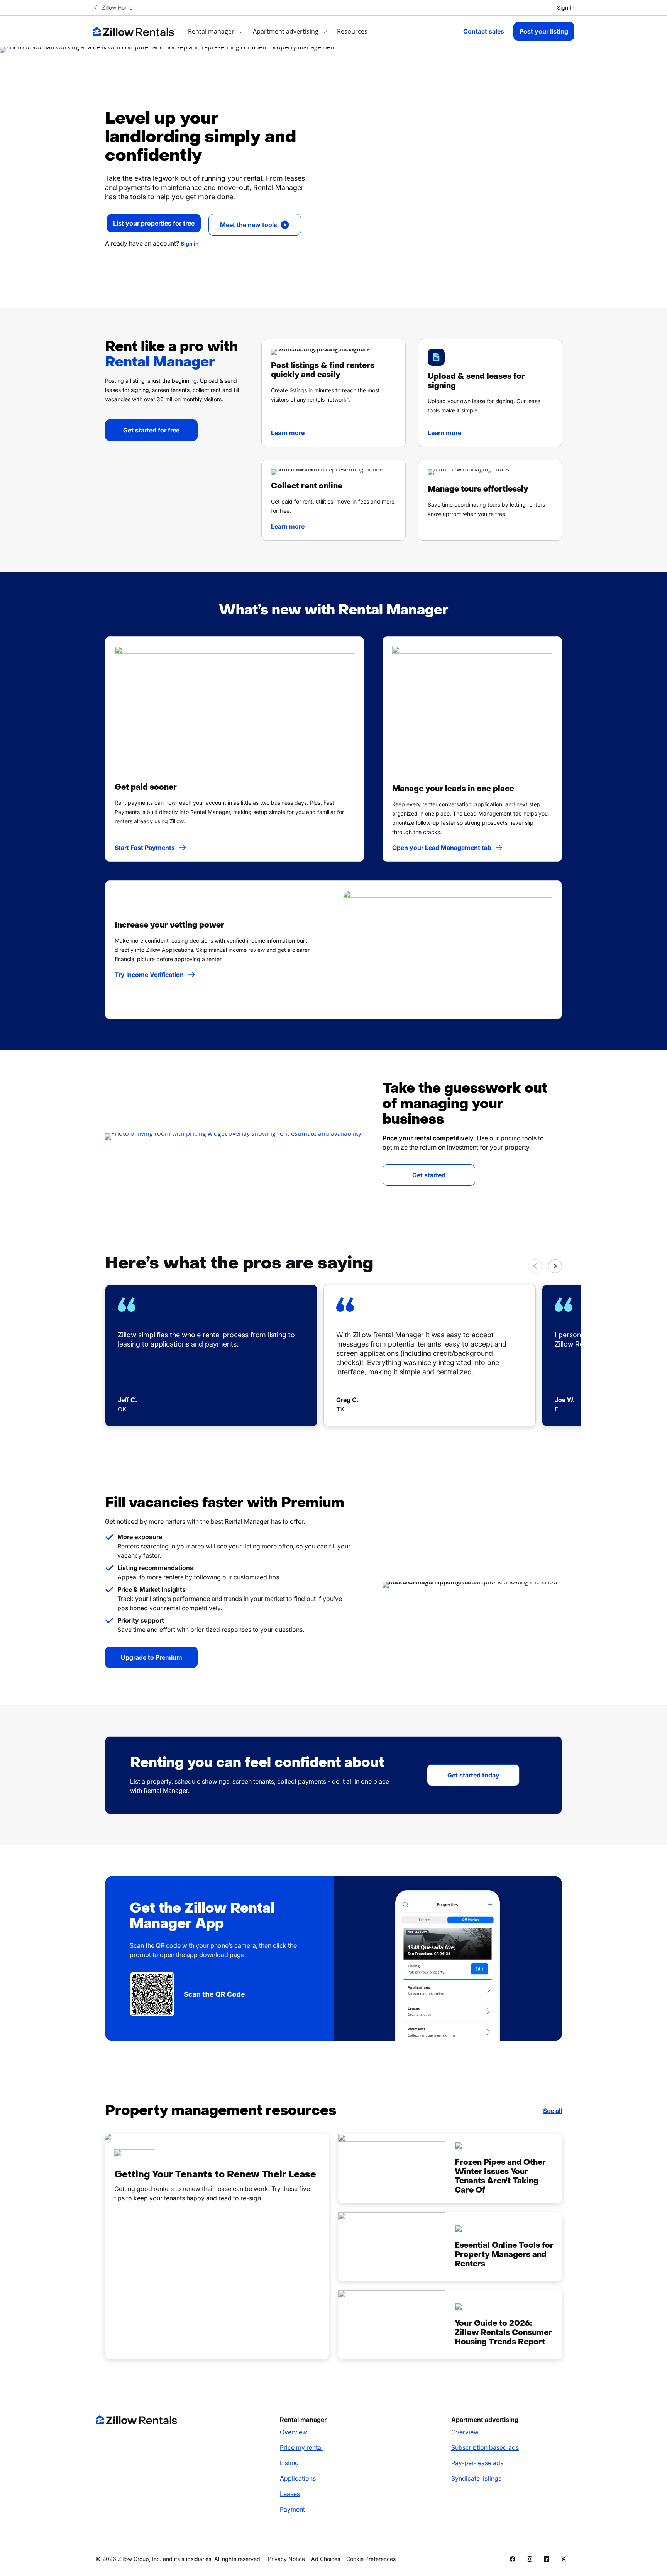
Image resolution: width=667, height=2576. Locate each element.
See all (553, 2111)
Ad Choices (326, 2559)
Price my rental (301, 2447)
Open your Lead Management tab (442, 848)
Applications (298, 2478)
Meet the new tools (249, 225)
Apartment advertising (286, 31)
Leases (290, 2494)
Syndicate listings (476, 2478)
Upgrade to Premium (152, 1657)
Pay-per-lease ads (477, 2463)
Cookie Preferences (371, 2559)
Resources (352, 31)
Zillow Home (117, 8)
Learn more (288, 433)
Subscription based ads (485, 2447)
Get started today (473, 1775)
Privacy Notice (286, 2559)
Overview (294, 2432)
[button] (333, 393)
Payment (292, 2509)
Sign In (566, 8)
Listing (289, 2463)
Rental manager (211, 31)
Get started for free (151, 430)
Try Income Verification (149, 975)
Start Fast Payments (145, 848)
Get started (429, 1175)
